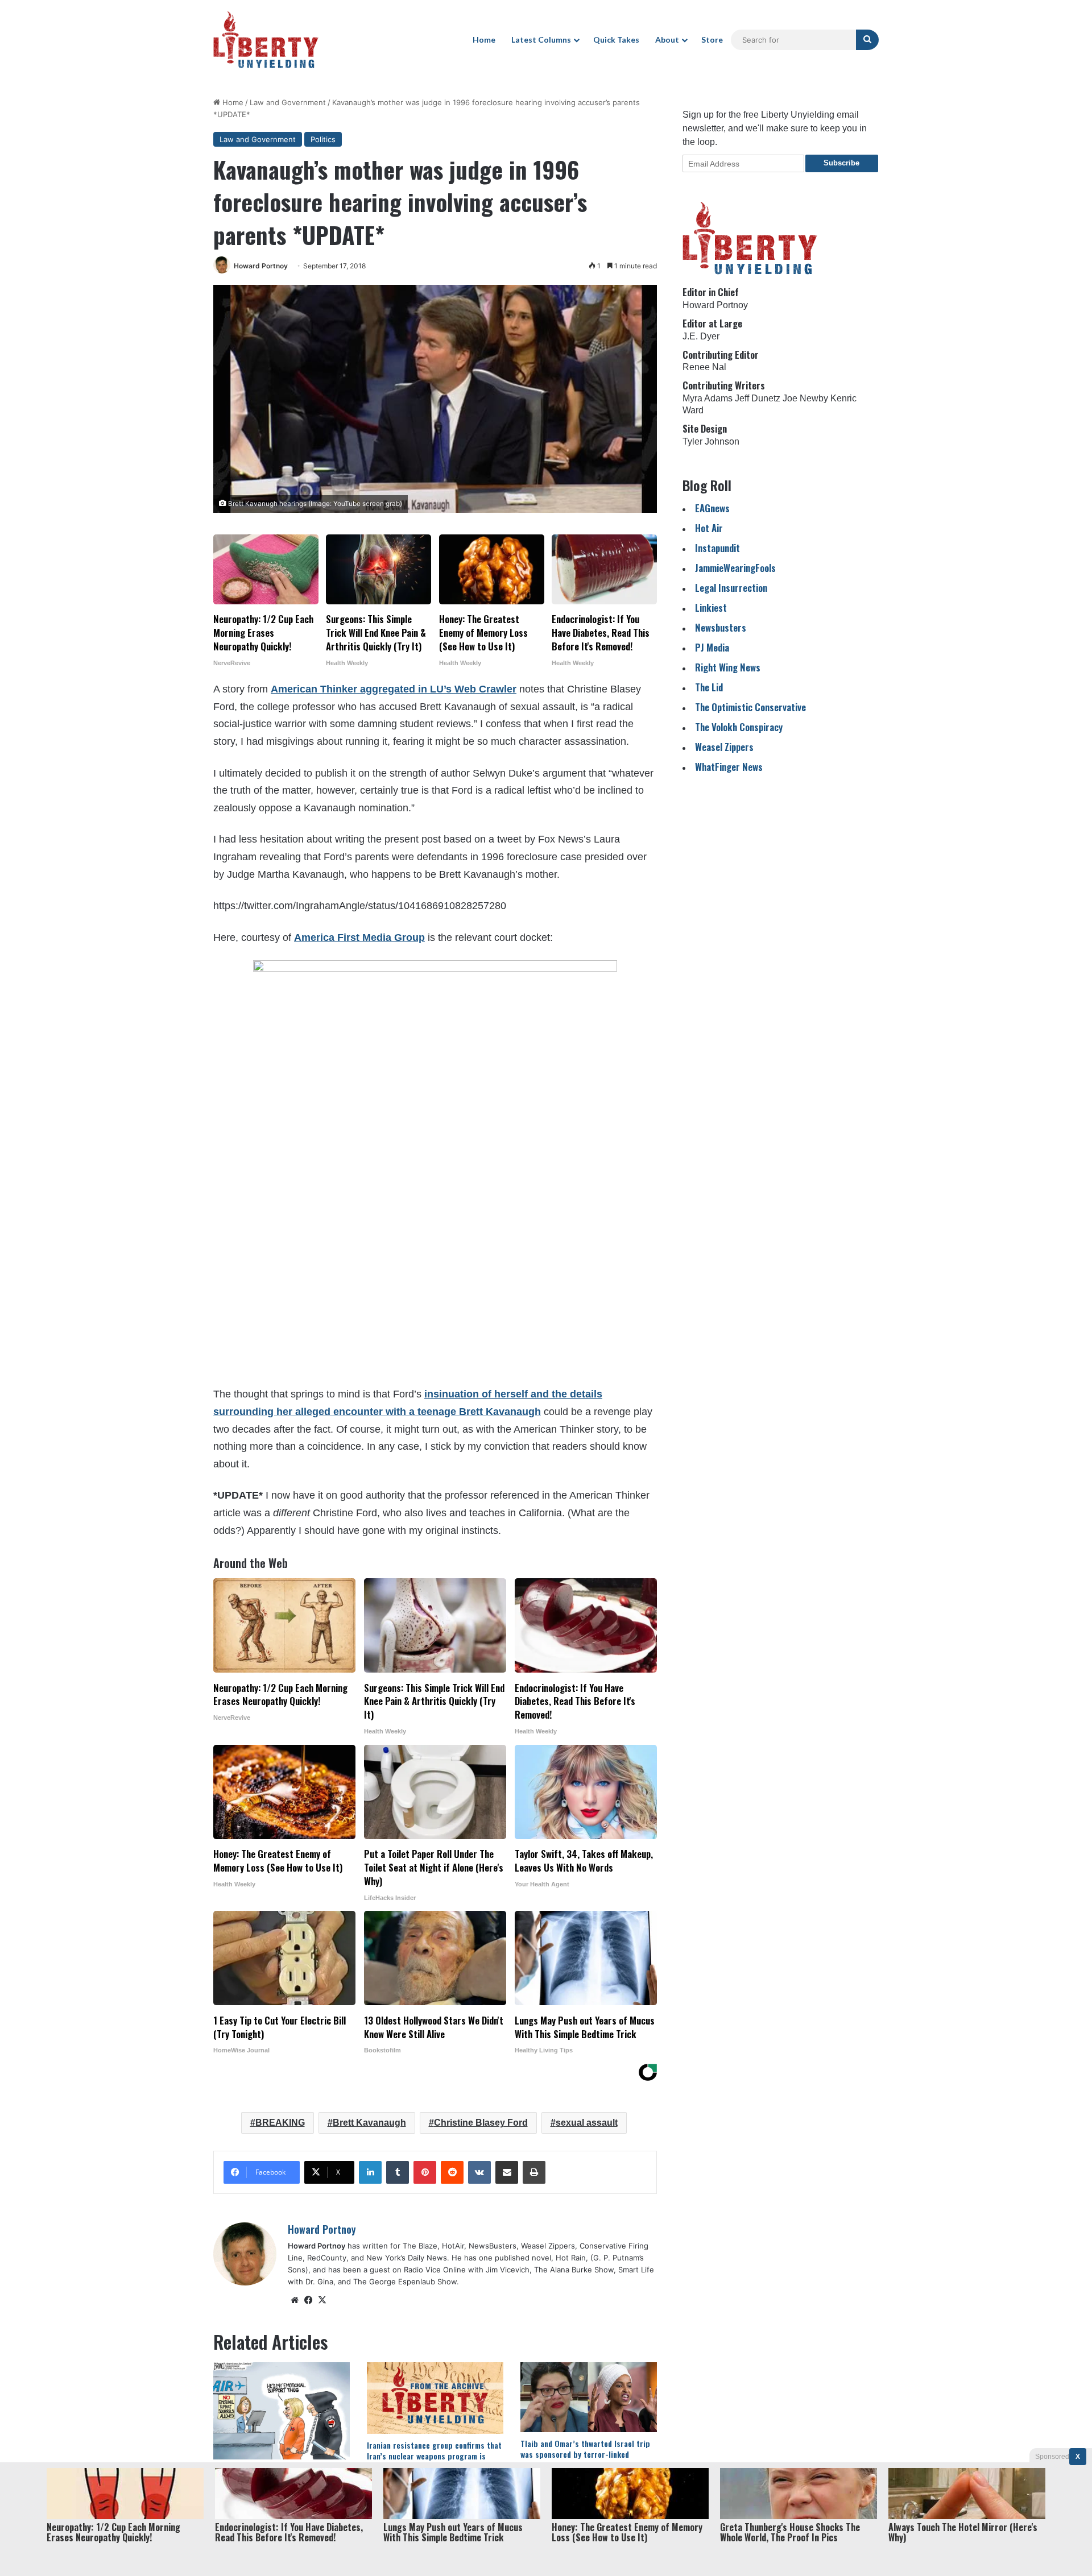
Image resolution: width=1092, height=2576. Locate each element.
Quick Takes (616, 40)
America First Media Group (359, 938)
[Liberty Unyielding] (266, 40)
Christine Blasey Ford (481, 2123)
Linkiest (711, 607)
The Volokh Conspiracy (739, 727)
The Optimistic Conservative (750, 707)
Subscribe (841, 163)
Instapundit (717, 548)
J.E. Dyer (701, 336)
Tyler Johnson (711, 441)
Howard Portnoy (261, 266)
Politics (323, 139)
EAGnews (712, 508)
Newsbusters (721, 627)
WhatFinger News (729, 767)
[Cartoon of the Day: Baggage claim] (282, 2411)
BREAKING (280, 2123)
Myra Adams (708, 398)
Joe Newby (805, 398)
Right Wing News (728, 667)
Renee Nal (704, 367)
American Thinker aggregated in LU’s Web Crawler (394, 689)
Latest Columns (541, 40)
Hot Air (709, 528)
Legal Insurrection (731, 588)
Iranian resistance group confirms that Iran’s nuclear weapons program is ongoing (434, 2456)
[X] (322, 2300)
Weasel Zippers (724, 747)
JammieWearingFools (735, 568)
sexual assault (587, 2123)
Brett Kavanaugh (369, 2123)
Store (712, 40)
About (667, 40)
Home (484, 40)
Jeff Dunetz (758, 398)
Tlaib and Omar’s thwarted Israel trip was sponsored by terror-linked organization (585, 2454)
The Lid (709, 687)
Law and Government (288, 102)
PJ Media (712, 647)
